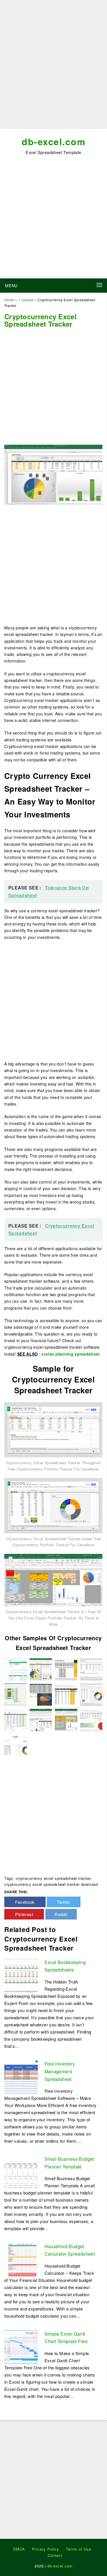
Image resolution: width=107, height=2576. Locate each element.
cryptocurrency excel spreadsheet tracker (53, 1878)
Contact (55, 2555)
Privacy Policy (46, 2549)
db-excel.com (53, 141)
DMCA (19, 2549)
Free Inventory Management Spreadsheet (60, 2071)
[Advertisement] (53, 66)
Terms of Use (78, 2549)
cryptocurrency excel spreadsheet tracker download (51, 1884)
